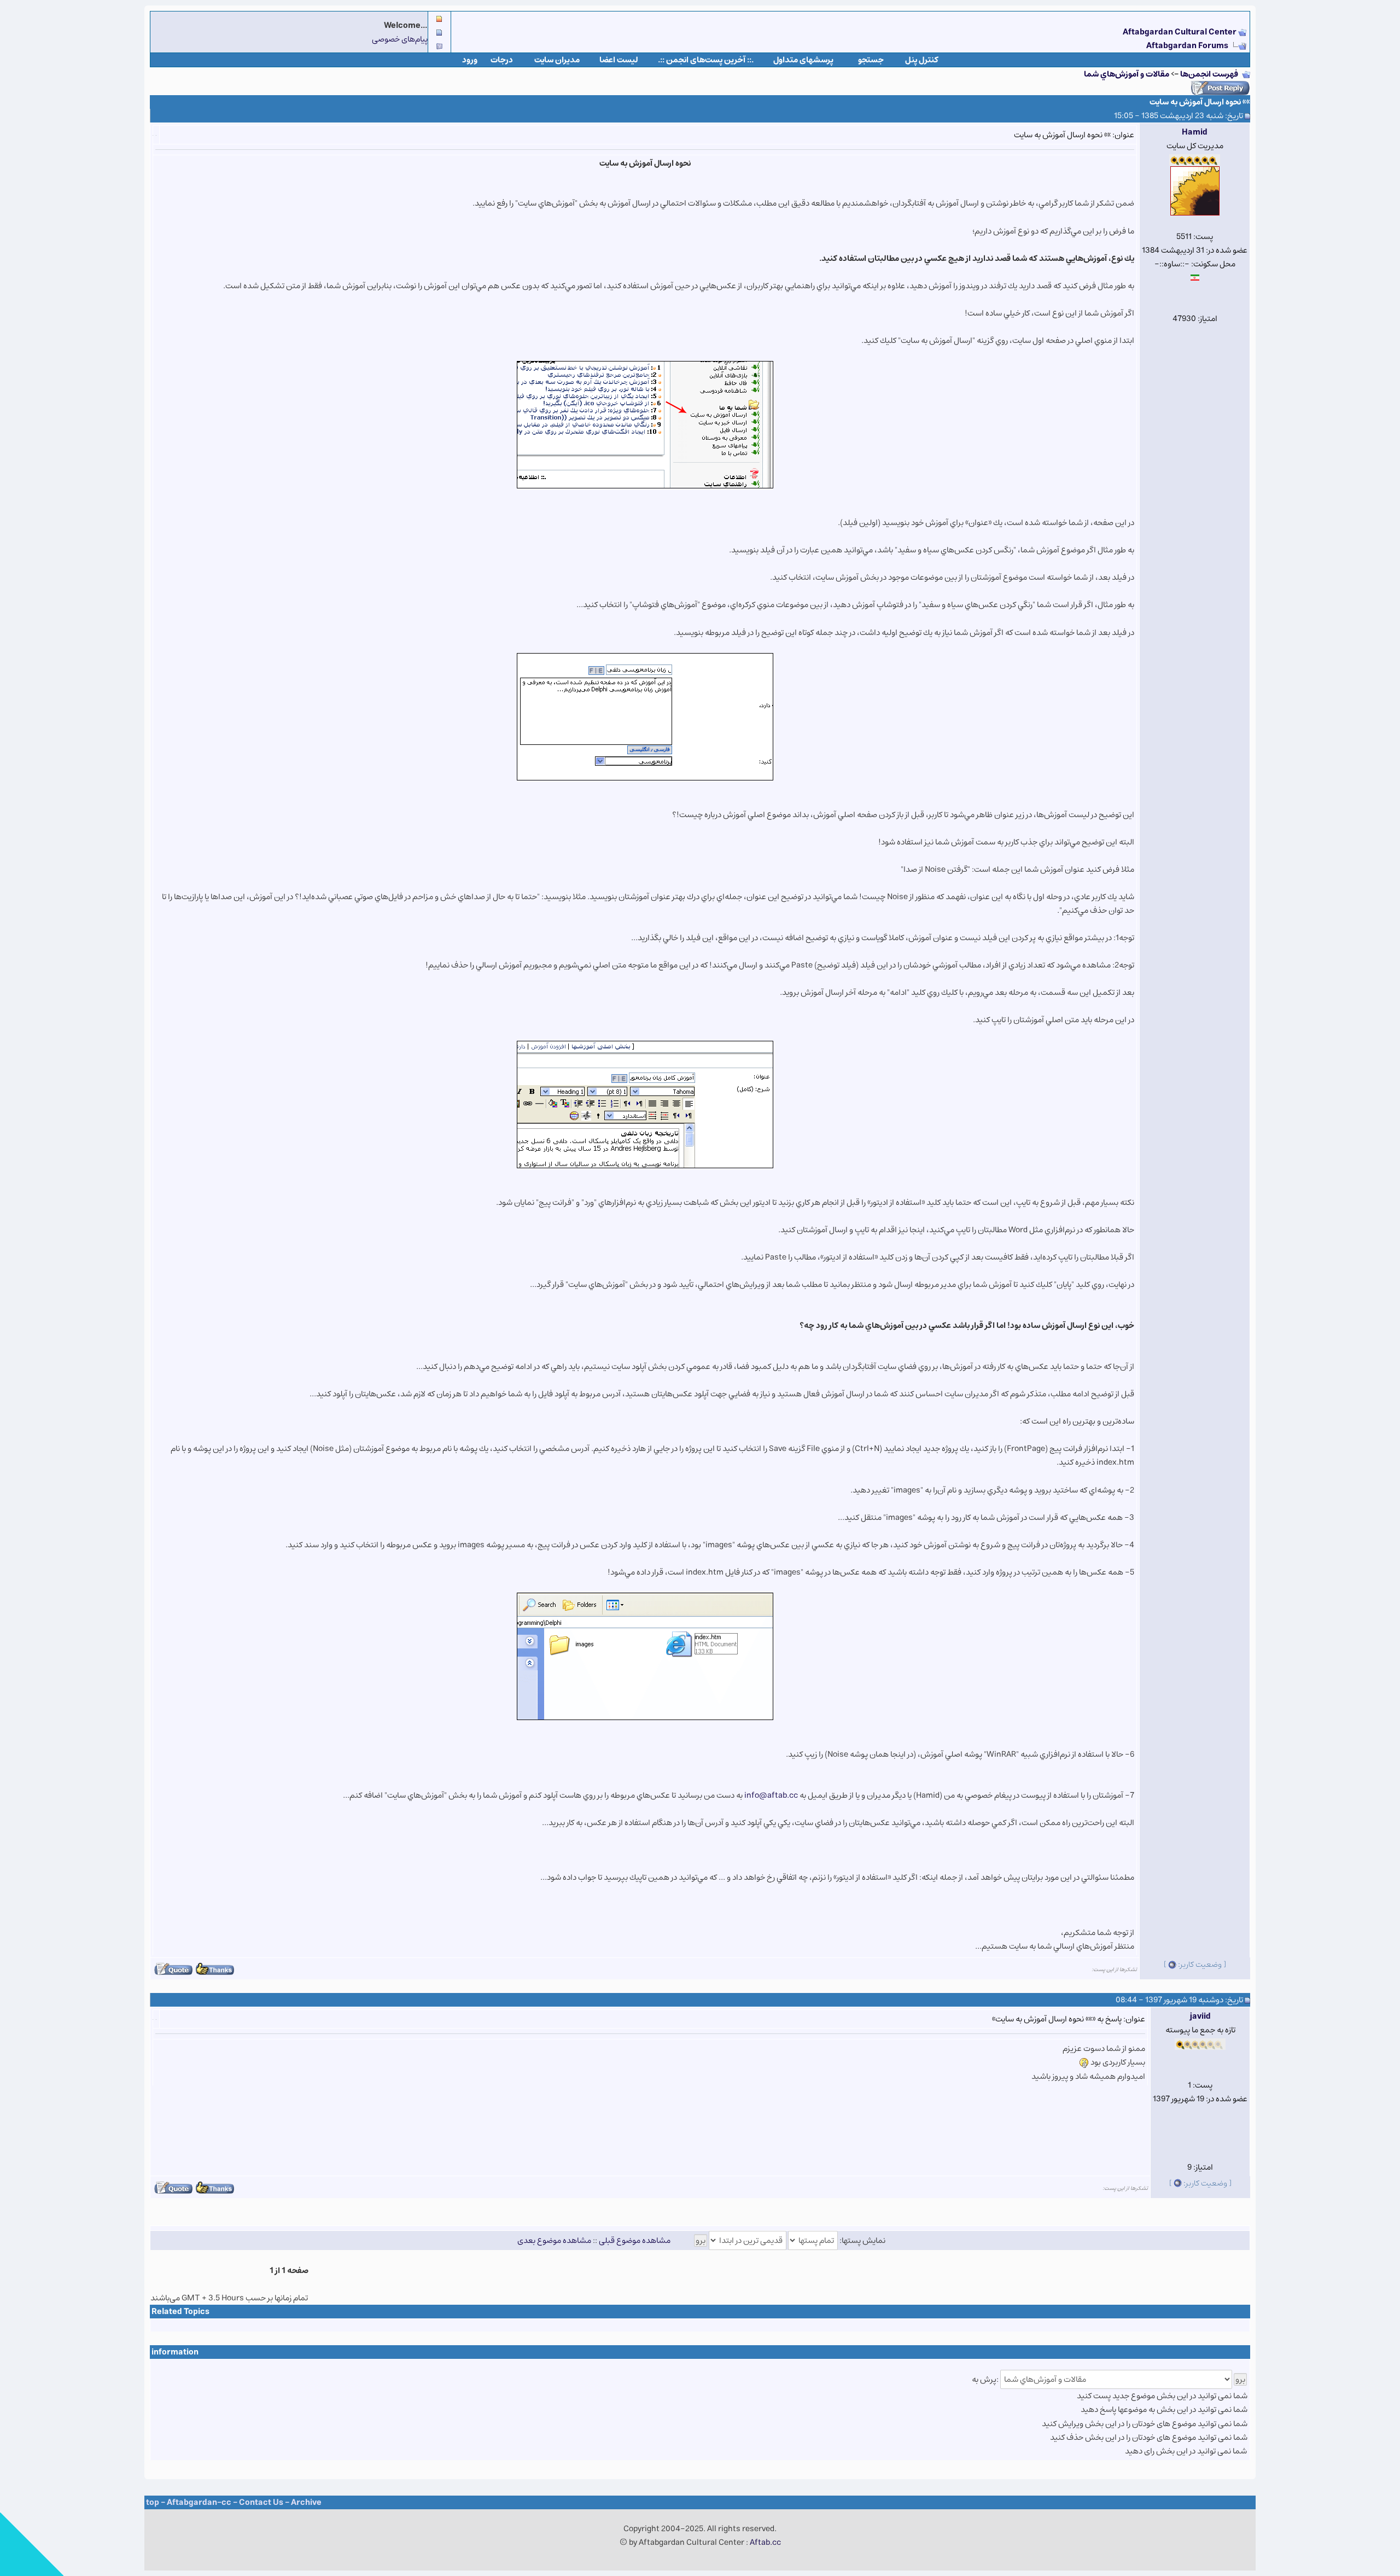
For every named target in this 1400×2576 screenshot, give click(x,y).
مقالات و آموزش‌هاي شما (1127, 74)
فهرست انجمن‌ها (1209, 74)
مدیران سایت (557, 60)
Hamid (1195, 132)
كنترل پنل (922, 60)
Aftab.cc (765, 2542)
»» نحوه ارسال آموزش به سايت (1200, 102)
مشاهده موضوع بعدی (554, 2240)
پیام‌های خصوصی (400, 39)
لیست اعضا (619, 60)
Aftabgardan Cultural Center (1180, 32)
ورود (470, 60)
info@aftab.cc (771, 1795)
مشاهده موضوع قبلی (635, 2240)
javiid (1200, 2016)
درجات (502, 60)
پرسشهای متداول (803, 60)
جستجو (871, 60)
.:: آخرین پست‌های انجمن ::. (706, 60)
